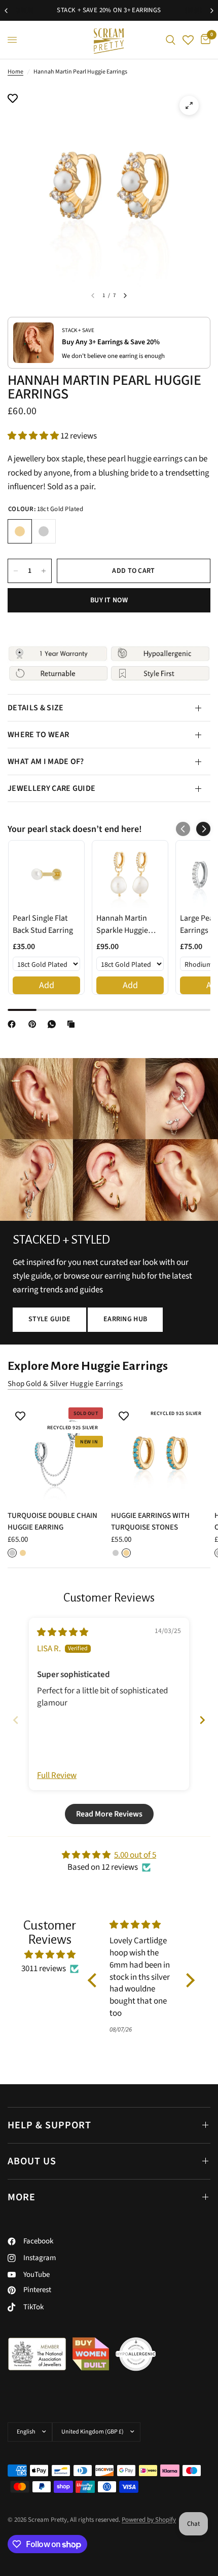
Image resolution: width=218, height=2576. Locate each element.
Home (15, 72)
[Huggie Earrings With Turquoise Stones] (161, 1453)
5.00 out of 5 (135, 1855)
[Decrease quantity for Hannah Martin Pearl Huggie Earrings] (16, 571)
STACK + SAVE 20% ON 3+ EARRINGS (109, 10)
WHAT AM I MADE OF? (46, 761)
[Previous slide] (16, 1720)
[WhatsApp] (54, 1024)
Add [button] (47, 985)
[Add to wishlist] (13, 99)
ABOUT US (32, 2161)
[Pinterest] (34, 1024)
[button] (34, 436)
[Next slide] (202, 1720)
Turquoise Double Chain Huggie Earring (52, 1521)
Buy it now (109, 600)
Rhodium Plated (44, 531)
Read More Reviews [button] (109, 1814)
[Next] (125, 296)
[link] (46, 874)
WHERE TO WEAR (38, 735)
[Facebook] (14, 1024)
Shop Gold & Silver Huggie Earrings (65, 1384)
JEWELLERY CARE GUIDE (51, 788)
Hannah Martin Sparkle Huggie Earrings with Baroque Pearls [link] (122, 924)
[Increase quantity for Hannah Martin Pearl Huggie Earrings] (44, 571)
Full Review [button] (57, 1776)
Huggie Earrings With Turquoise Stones (150, 1521)
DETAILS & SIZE (35, 708)
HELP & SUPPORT (49, 2125)
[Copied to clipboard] (73, 1024)
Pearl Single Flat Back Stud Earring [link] (43, 924)
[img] (63, 1632)
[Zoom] (189, 105)
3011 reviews (44, 1969)
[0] (204, 40)
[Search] (171, 40)
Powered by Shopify (149, 2520)
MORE (22, 2197)
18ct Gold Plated (20, 531)
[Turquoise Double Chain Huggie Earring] (57, 1453)
